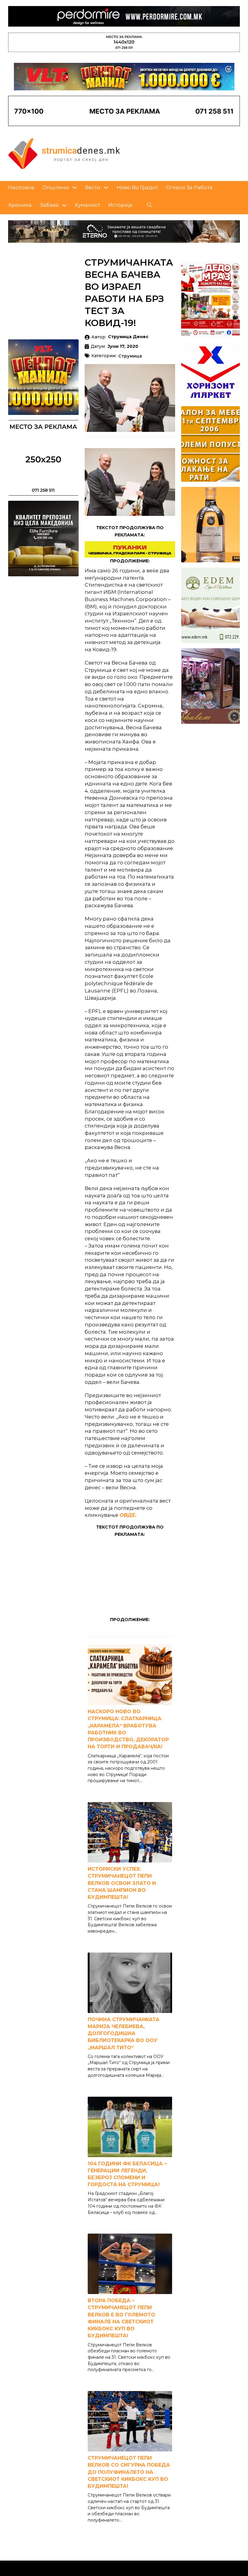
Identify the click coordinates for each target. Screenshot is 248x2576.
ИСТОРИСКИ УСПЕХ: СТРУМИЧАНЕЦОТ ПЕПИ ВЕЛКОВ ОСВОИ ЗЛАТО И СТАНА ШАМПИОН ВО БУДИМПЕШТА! (122, 1883)
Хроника (20, 205)
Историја (120, 205)
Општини (56, 187)
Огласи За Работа (189, 187)
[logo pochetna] (64, 153)
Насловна (21, 187)
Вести (93, 187)
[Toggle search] (150, 205)
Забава (49, 205)
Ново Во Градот (137, 187)
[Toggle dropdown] (75, 188)
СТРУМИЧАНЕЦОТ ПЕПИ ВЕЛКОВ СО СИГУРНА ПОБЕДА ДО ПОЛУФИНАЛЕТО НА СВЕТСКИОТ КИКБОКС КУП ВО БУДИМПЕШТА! (129, 2472)
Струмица (130, 356)
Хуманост (87, 205)
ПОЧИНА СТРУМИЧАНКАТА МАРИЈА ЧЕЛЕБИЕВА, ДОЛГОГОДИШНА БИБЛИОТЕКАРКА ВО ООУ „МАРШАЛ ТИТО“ (124, 2034)
